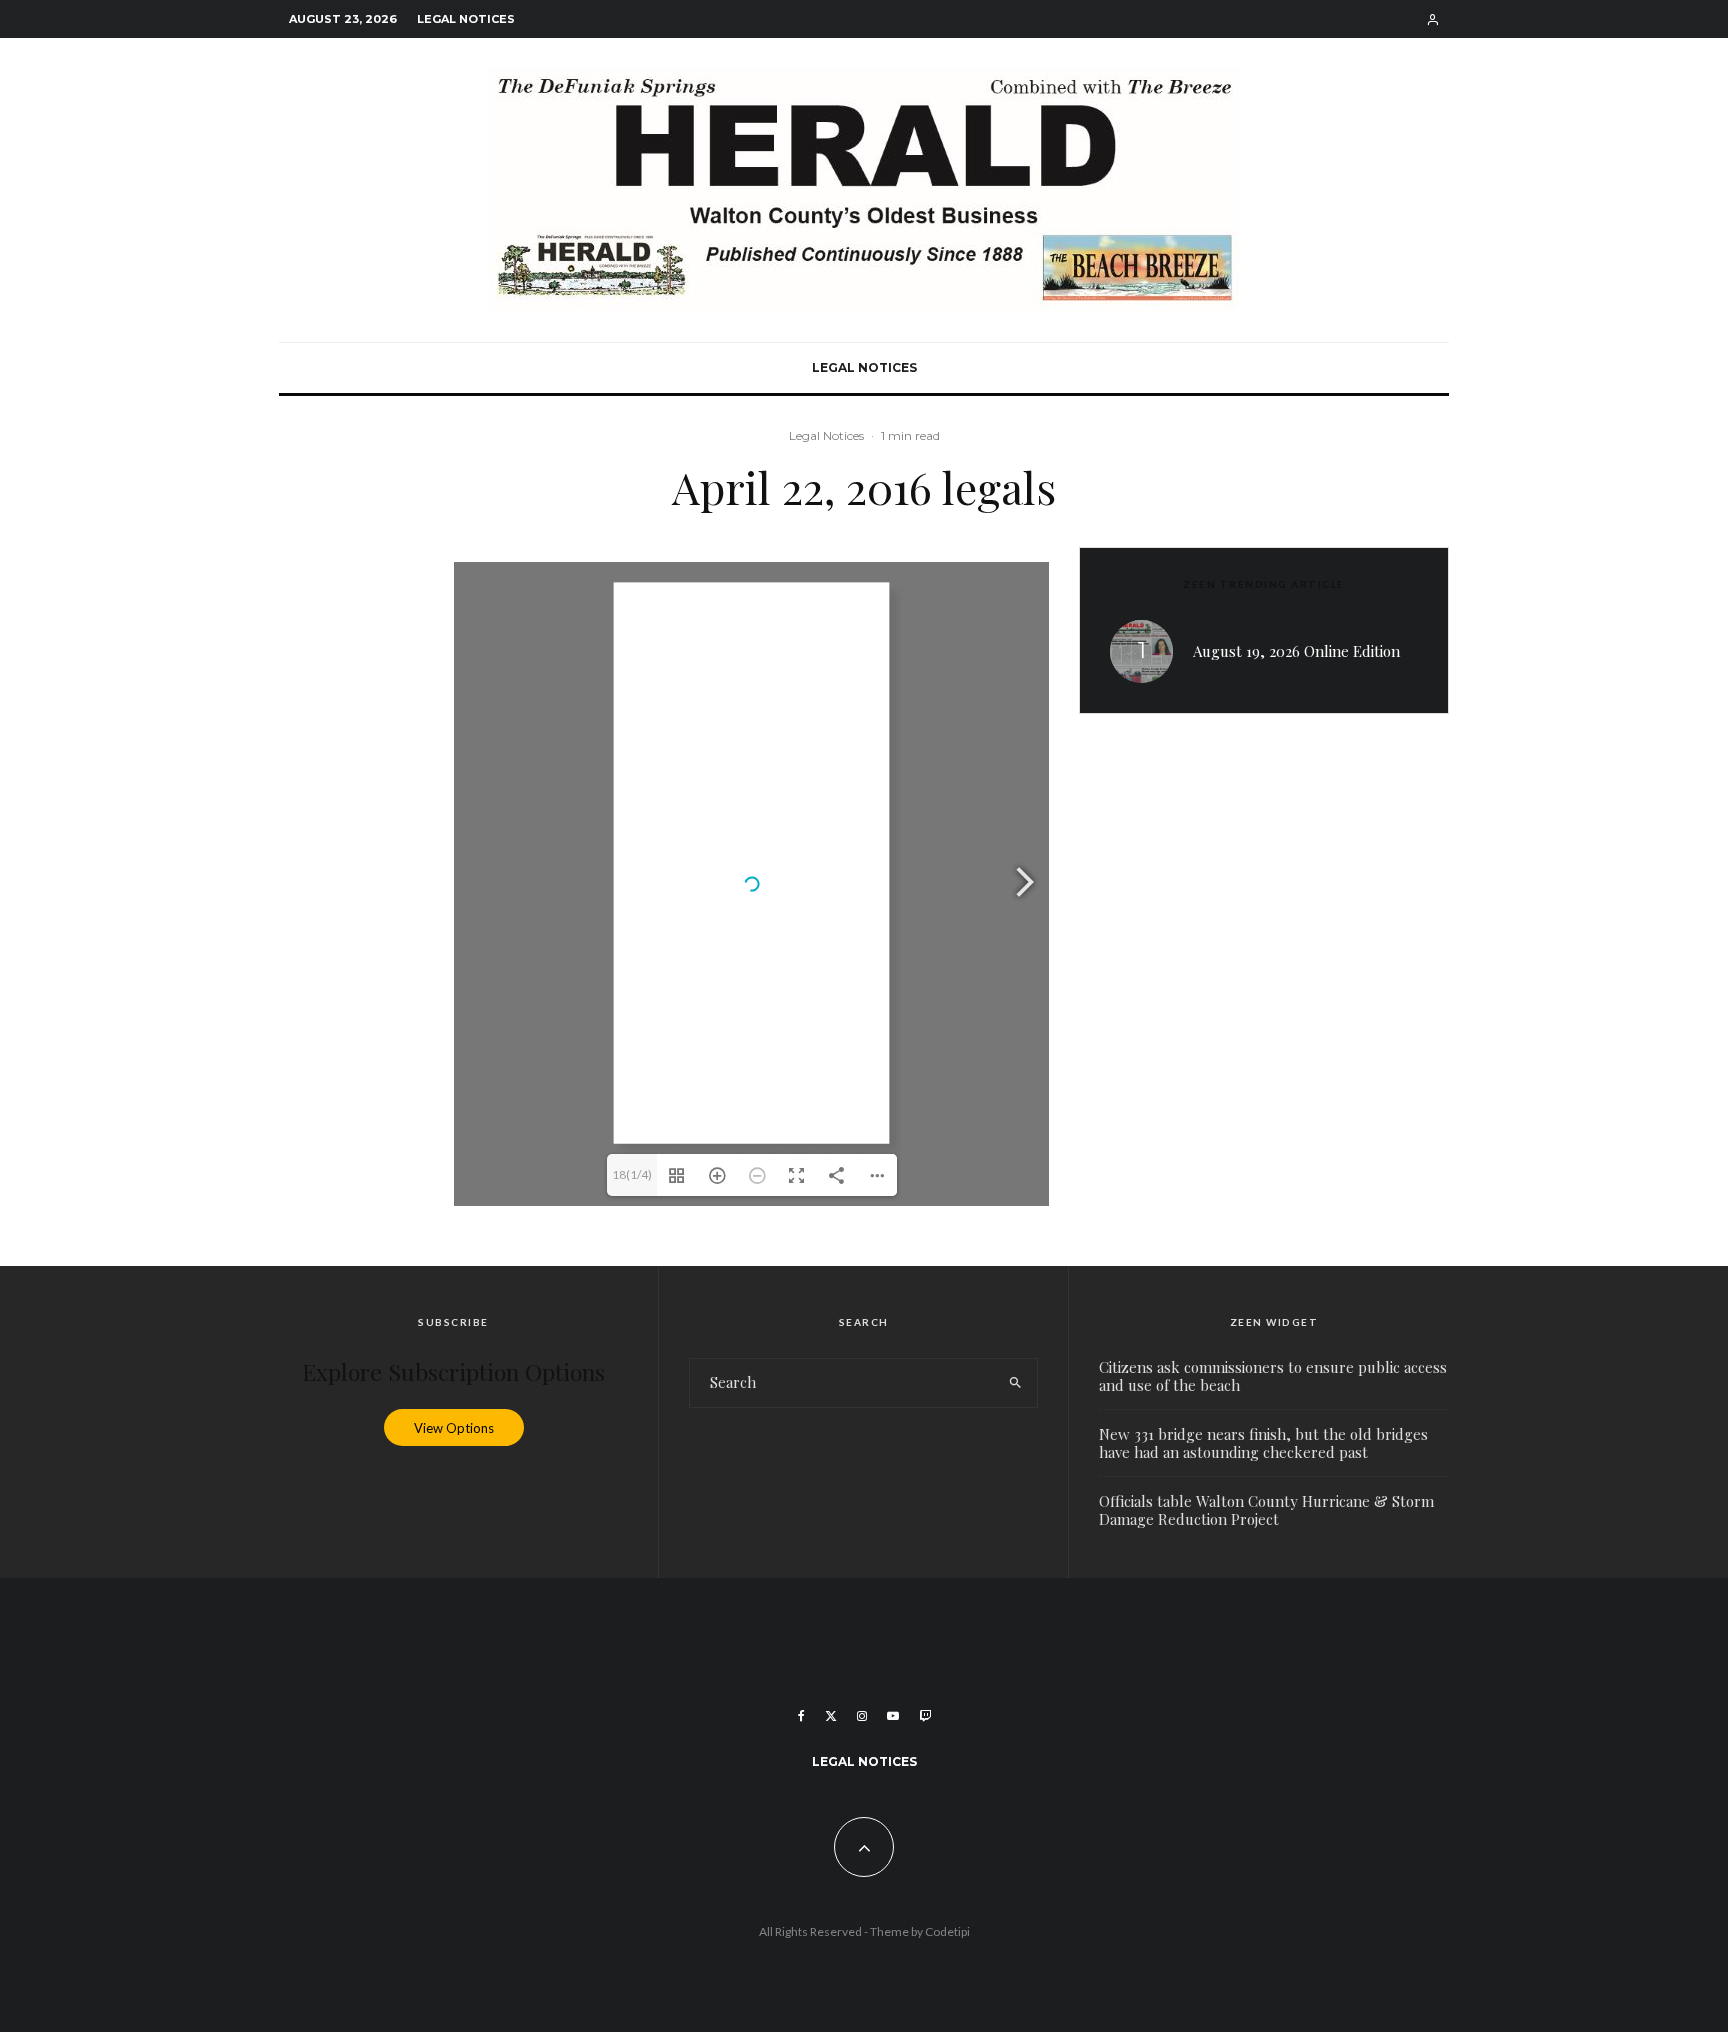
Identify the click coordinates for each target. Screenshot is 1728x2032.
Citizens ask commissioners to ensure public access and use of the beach (1273, 1376)
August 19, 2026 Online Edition (1296, 651)
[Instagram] (862, 1716)
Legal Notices (466, 19)
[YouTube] (893, 1716)
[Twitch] (925, 1716)
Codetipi (947, 1931)
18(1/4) (632, 1174)
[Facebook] (801, 1716)
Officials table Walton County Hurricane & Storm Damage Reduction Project (1266, 1510)
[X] (831, 1716)
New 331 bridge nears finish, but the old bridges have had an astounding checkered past (1263, 1443)
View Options (454, 1428)
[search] (1015, 1383)
